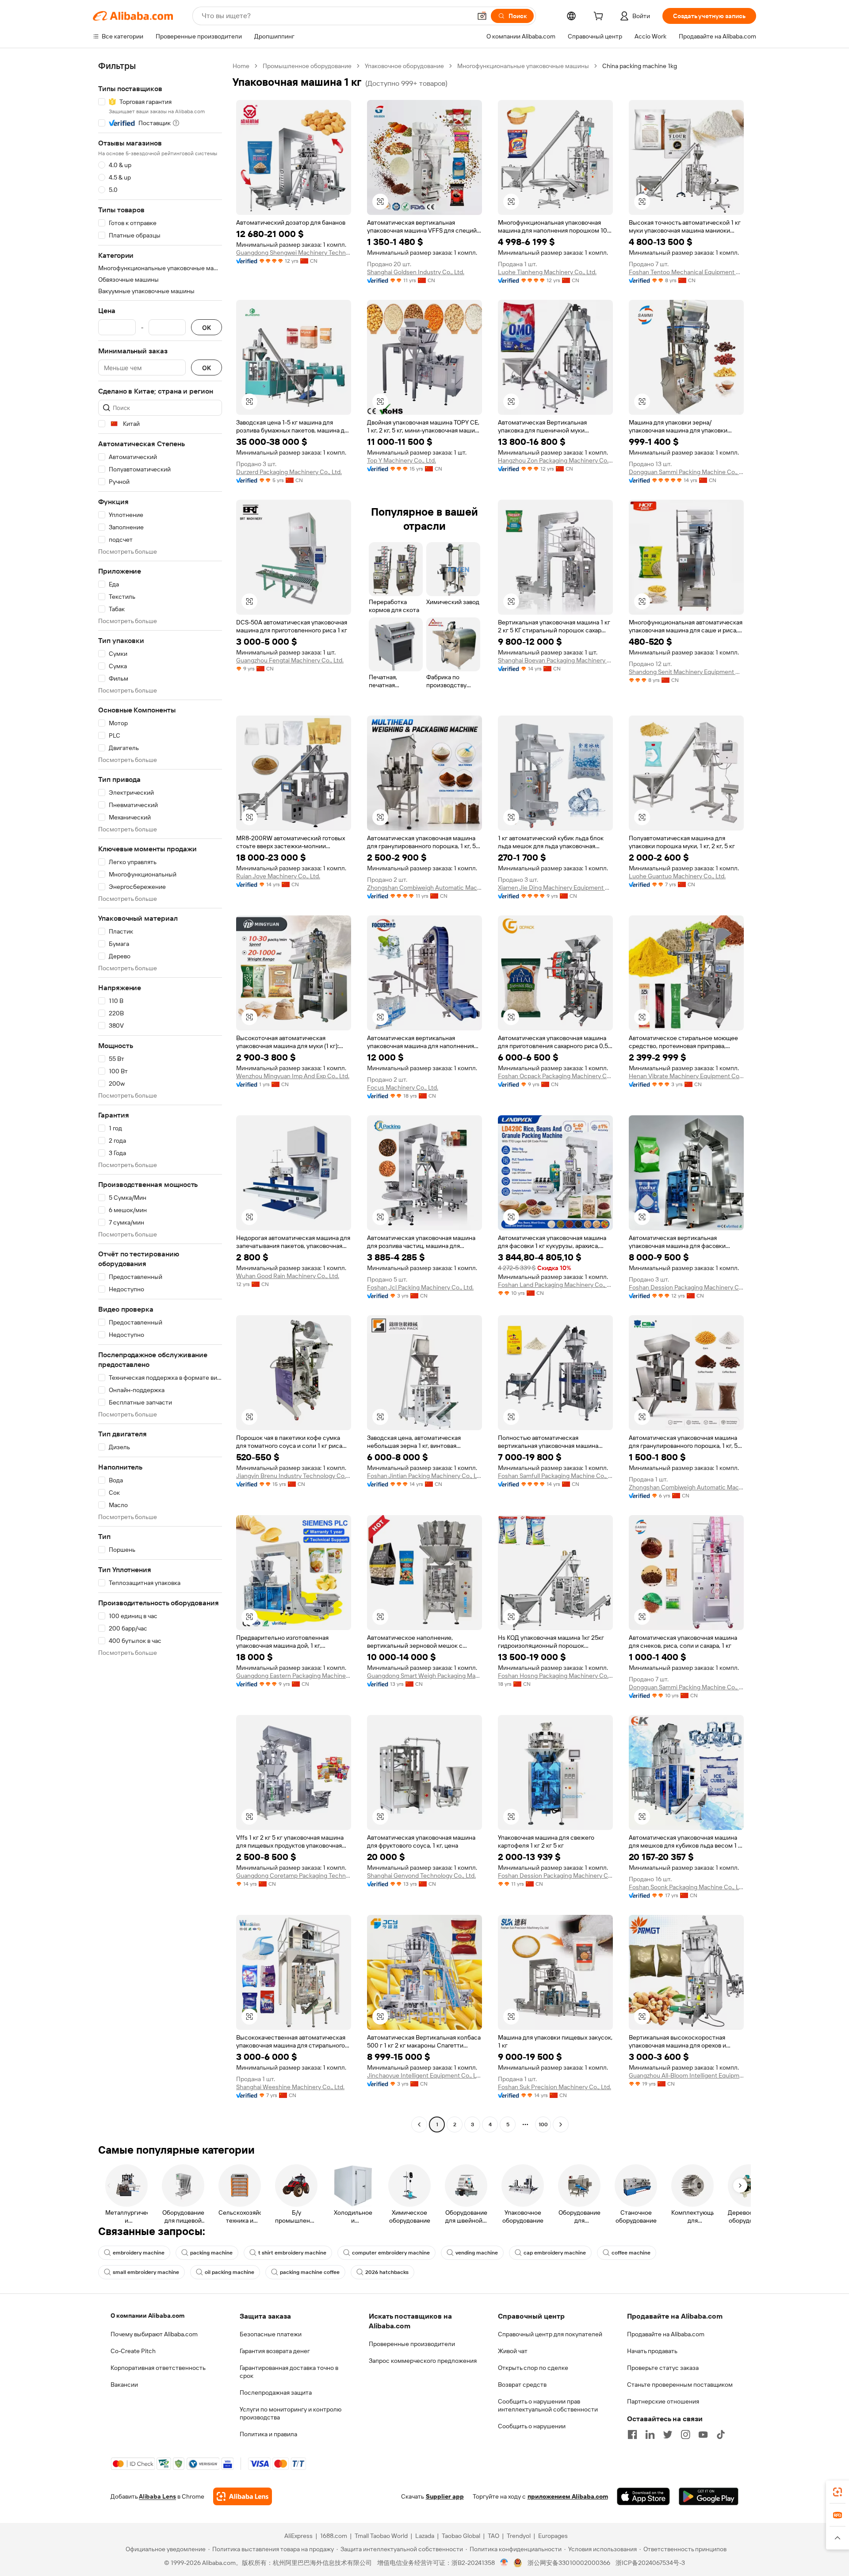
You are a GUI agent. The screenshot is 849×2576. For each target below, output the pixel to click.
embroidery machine (139, 2253)
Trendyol (519, 2536)
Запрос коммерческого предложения (423, 2361)
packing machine (211, 2253)
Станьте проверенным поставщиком (680, 2385)
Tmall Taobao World (381, 2536)
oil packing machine (229, 2272)
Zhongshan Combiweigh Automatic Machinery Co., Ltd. (424, 888)
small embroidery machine (146, 2272)
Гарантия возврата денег (275, 2351)
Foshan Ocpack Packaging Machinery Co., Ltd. (555, 1076)
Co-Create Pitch (133, 2351)
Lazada (425, 2536)
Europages (553, 2536)
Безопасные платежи (271, 2334)
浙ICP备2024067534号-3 (650, 2563)
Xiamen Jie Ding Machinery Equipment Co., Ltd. (555, 888)
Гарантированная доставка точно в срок (289, 2372)
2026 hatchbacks (387, 2272)
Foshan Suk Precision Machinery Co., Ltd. (555, 2087)
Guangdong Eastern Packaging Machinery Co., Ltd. (294, 1676)
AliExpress (298, 2536)
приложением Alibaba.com (568, 2496)
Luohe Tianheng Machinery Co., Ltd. (547, 272)
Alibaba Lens (157, 2496)
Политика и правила (268, 2434)
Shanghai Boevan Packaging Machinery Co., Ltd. (555, 660)
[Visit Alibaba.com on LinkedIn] (650, 2434)
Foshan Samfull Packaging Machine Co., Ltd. (555, 1476)
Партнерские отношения (663, 2401)
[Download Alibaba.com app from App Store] (643, 2496)
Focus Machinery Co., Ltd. (403, 1087)
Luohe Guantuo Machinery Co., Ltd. (677, 876)
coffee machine (631, 2253)
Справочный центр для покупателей (550, 2334)
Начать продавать (652, 2351)
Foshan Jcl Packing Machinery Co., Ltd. (420, 1287)
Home (241, 66)
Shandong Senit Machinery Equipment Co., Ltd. (686, 672)
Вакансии (124, 2385)
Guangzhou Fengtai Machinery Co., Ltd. (290, 660)
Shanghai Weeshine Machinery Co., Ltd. (290, 2087)
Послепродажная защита (276, 2392)
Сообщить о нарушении (532, 2426)
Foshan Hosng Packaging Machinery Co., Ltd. (555, 1676)
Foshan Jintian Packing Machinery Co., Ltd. (424, 1476)
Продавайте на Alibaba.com (666, 2334)
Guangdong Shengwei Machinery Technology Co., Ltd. (294, 253)
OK (207, 327)
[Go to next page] (561, 2124)
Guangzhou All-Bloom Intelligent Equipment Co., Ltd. (686, 2075)
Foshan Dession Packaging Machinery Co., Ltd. (686, 1287)
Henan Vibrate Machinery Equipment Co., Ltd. (686, 1076)
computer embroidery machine (391, 2253)
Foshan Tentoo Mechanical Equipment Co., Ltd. (686, 272)
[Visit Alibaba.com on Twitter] (668, 2434)
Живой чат (513, 2351)
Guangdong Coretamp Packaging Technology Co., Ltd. (294, 1876)
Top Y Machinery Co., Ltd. (402, 460)
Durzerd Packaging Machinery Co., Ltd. (289, 472)
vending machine (477, 2253)
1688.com (334, 2536)
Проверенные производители (412, 2344)
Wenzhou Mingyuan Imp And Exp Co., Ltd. (293, 1076)
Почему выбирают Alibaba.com (154, 2334)
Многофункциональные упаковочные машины (523, 66)
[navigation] (160, 1096)
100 (543, 2124)
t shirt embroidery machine (292, 2253)
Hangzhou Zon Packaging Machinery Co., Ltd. (555, 460)
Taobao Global (461, 2536)
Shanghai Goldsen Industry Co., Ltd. (416, 272)
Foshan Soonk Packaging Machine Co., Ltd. (686, 1887)
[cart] (600, 17)
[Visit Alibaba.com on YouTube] (703, 2434)
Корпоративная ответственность (158, 2368)
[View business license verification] (504, 2563)
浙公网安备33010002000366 (569, 2563)
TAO (493, 2536)
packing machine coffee (310, 2272)
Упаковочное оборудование (404, 66)
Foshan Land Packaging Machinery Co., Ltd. (555, 1285)
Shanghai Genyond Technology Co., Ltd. (421, 1876)
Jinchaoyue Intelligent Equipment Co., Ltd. (424, 2075)
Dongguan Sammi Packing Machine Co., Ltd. (686, 472)
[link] (838, 2492)
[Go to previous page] (419, 2124)
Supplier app (445, 2496)
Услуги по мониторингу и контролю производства (291, 2413)
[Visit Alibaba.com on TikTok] (721, 2434)
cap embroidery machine (555, 2253)
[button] (482, 16)
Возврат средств (522, 2385)
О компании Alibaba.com (147, 2316)
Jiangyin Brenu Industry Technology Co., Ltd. (294, 1476)
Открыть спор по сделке (533, 2368)
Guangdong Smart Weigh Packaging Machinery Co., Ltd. (424, 1676)
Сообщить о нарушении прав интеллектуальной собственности (548, 2405)
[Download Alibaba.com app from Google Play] (709, 2496)
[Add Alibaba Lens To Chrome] (243, 2496)
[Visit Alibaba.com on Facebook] (632, 2434)
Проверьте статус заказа (663, 2368)
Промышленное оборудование (307, 66)
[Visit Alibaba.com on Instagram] (685, 2434)
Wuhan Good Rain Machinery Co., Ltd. (288, 1276)
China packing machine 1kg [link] (640, 66)
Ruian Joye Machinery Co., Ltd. (278, 876)
